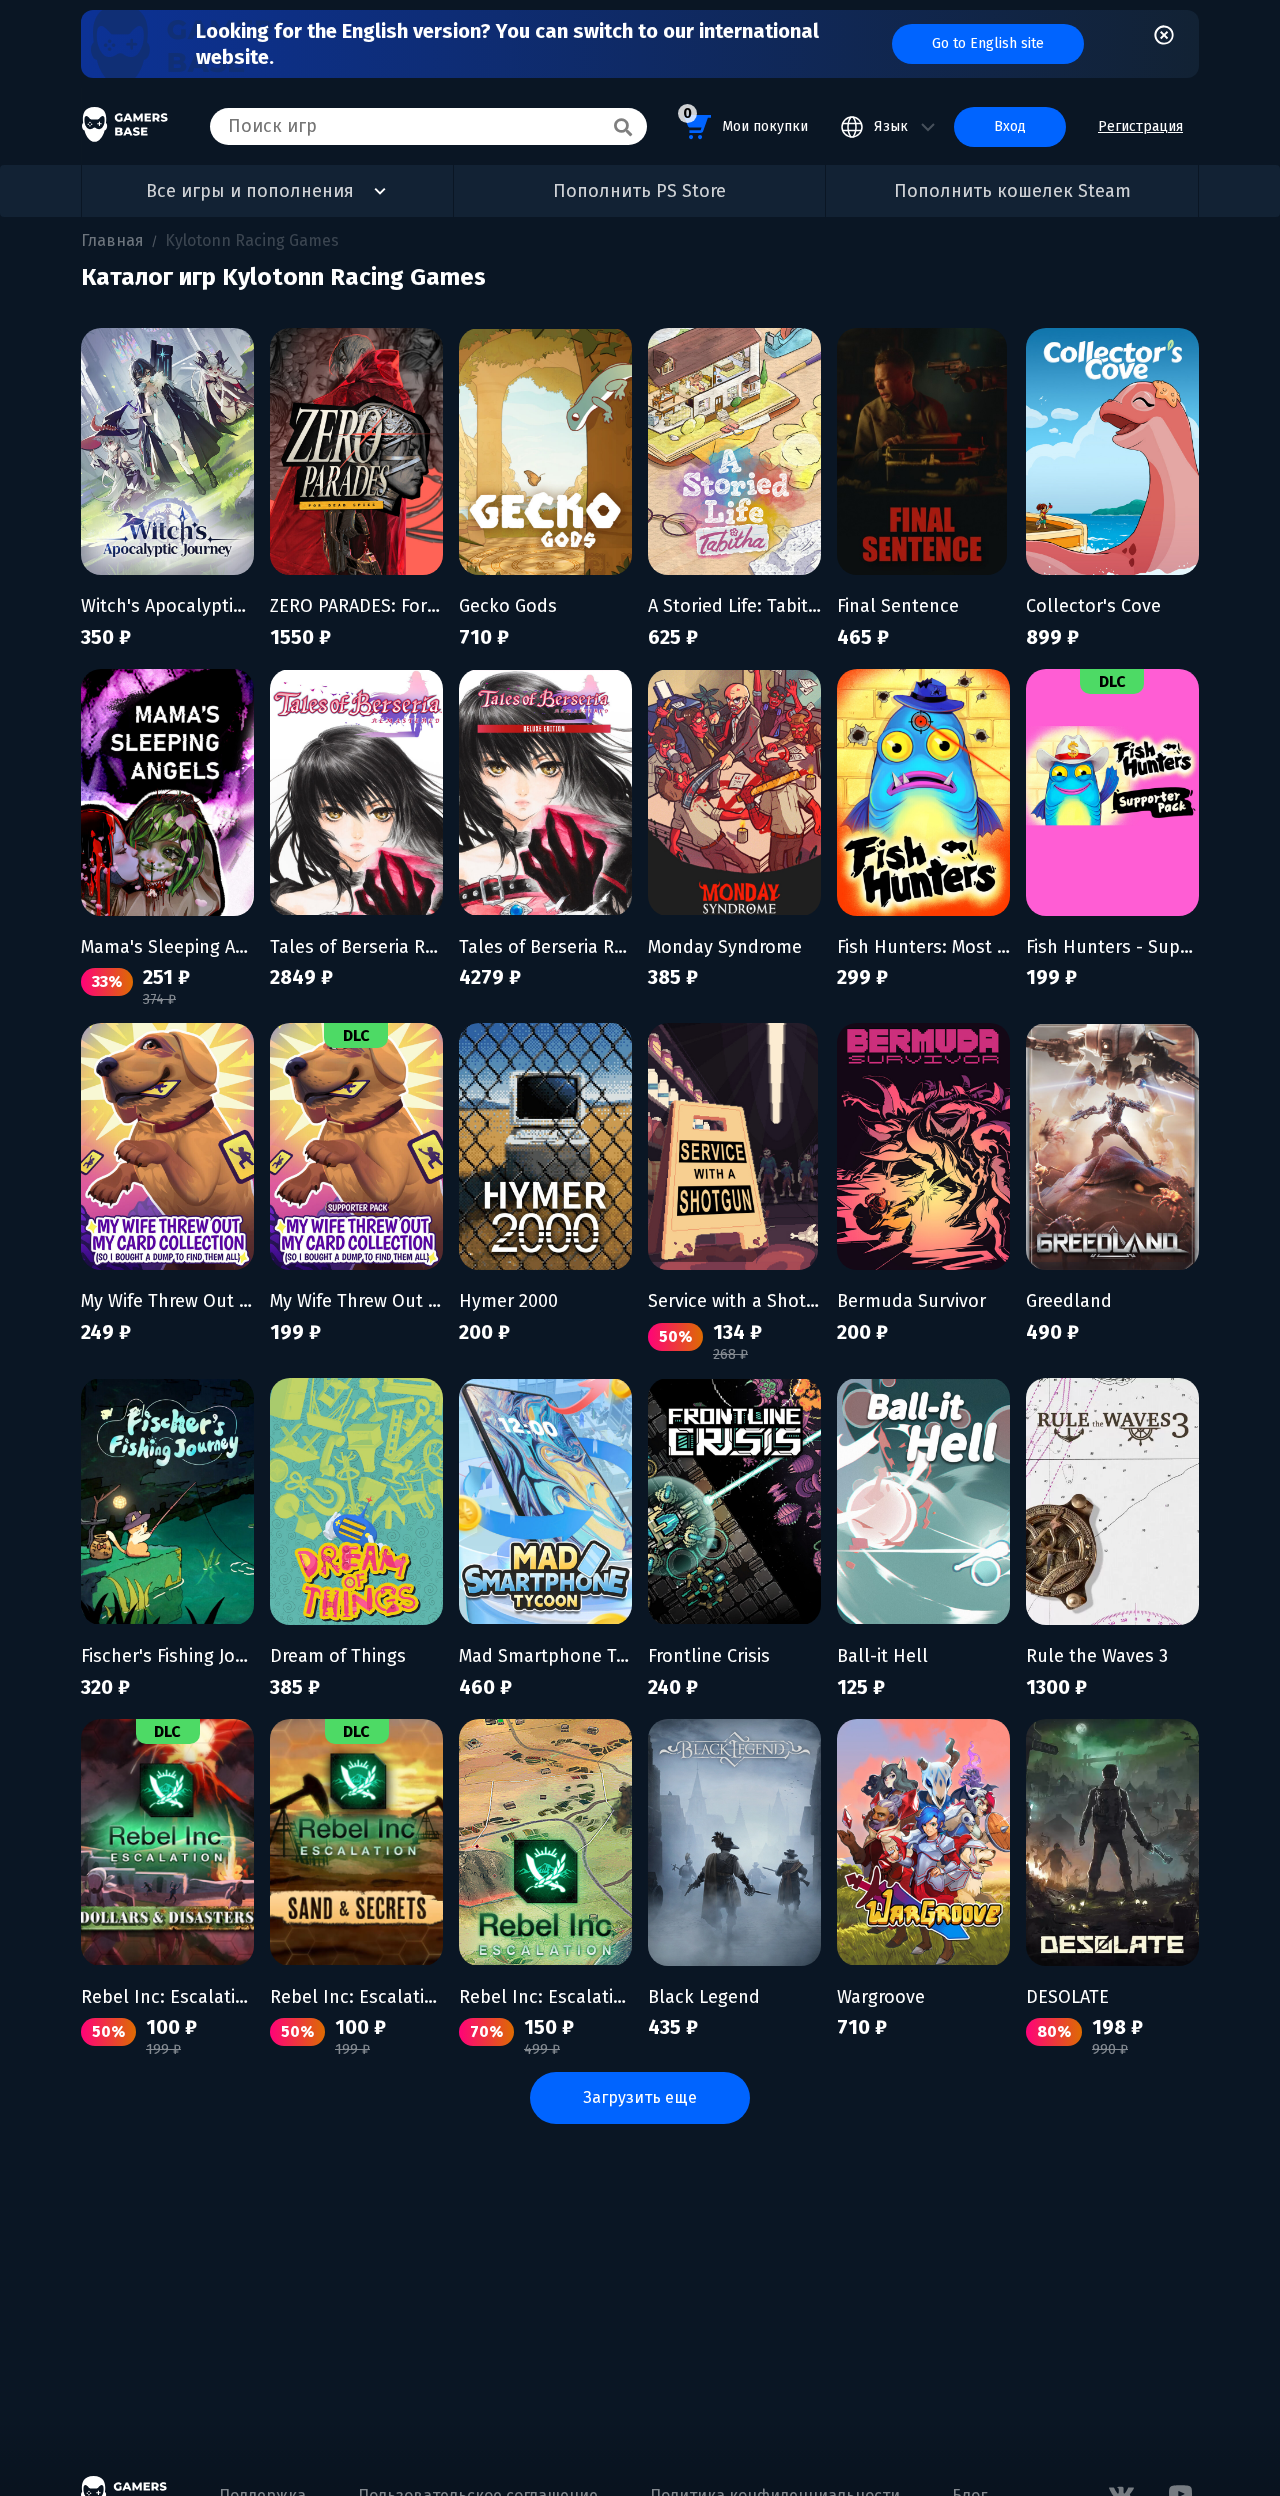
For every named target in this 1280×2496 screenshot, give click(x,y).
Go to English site (988, 43)
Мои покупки (745, 120)
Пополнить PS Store (639, 191)
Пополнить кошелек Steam (1012, 191)
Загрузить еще (640, 2097)
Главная (112, 240)
